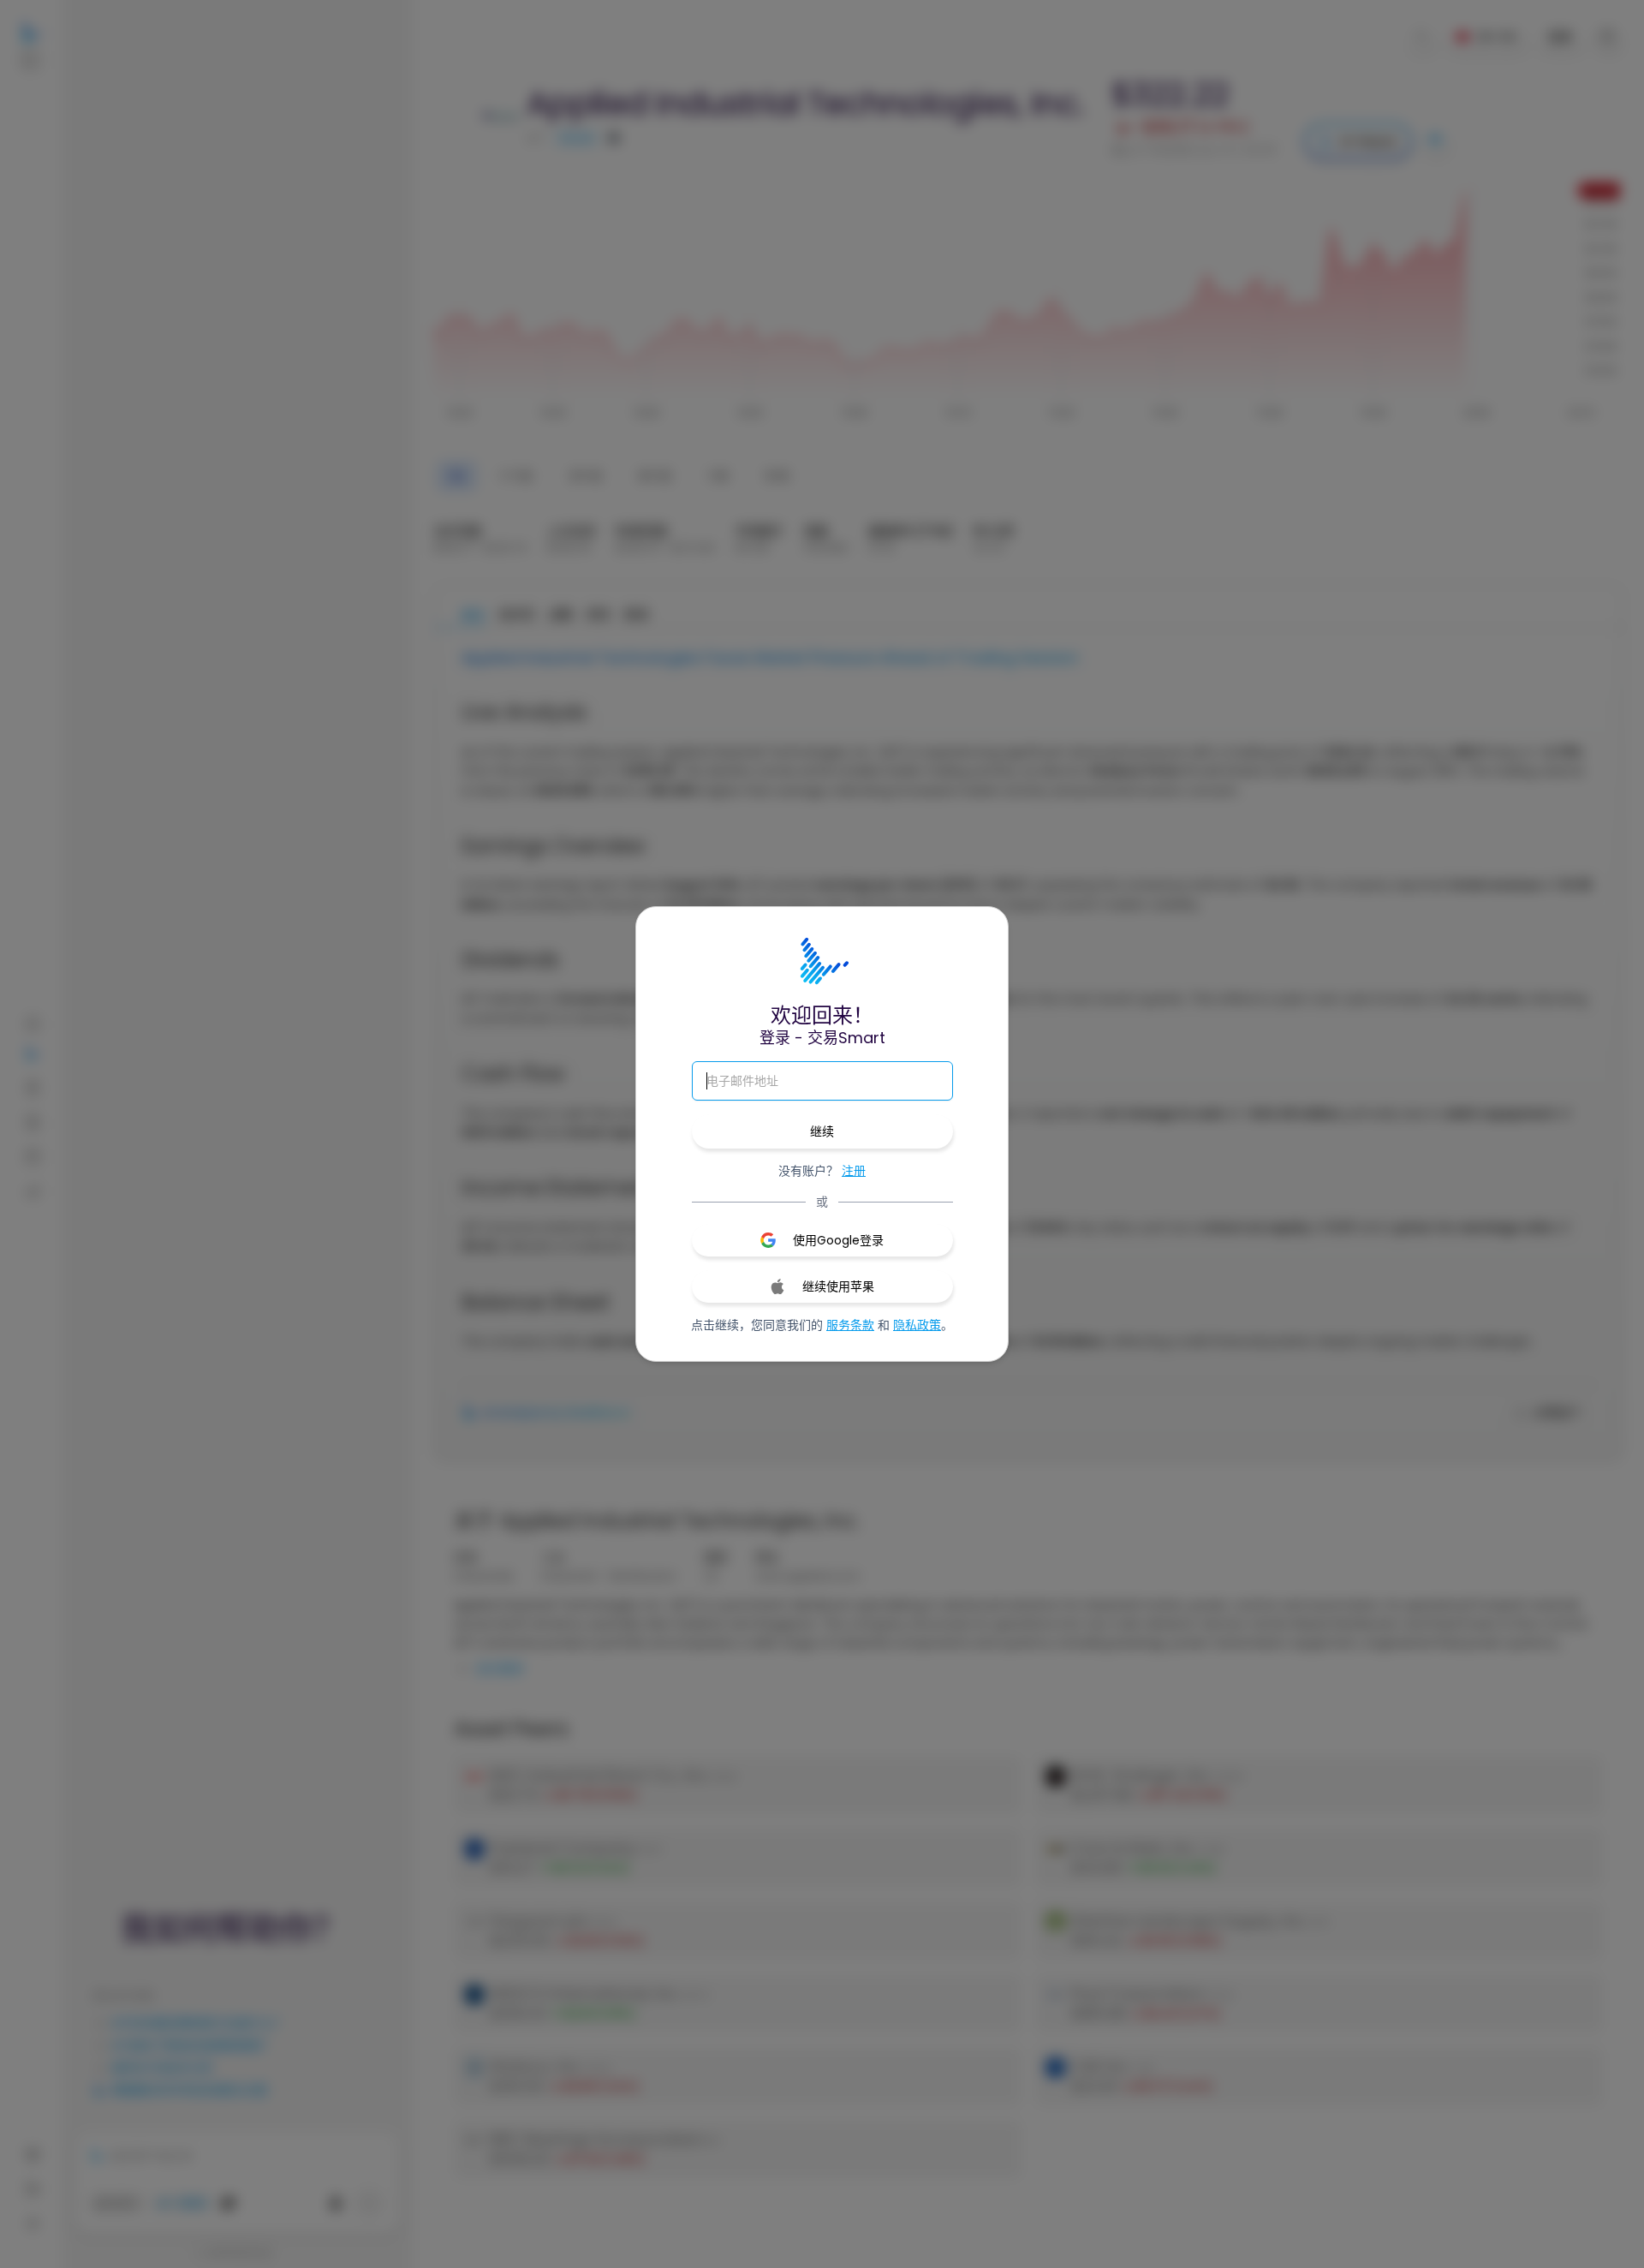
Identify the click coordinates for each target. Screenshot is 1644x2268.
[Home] (822, 962)
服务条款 (850, 1325)
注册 (854, 1171)
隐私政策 (917, 1325)
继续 (822, 1131)
